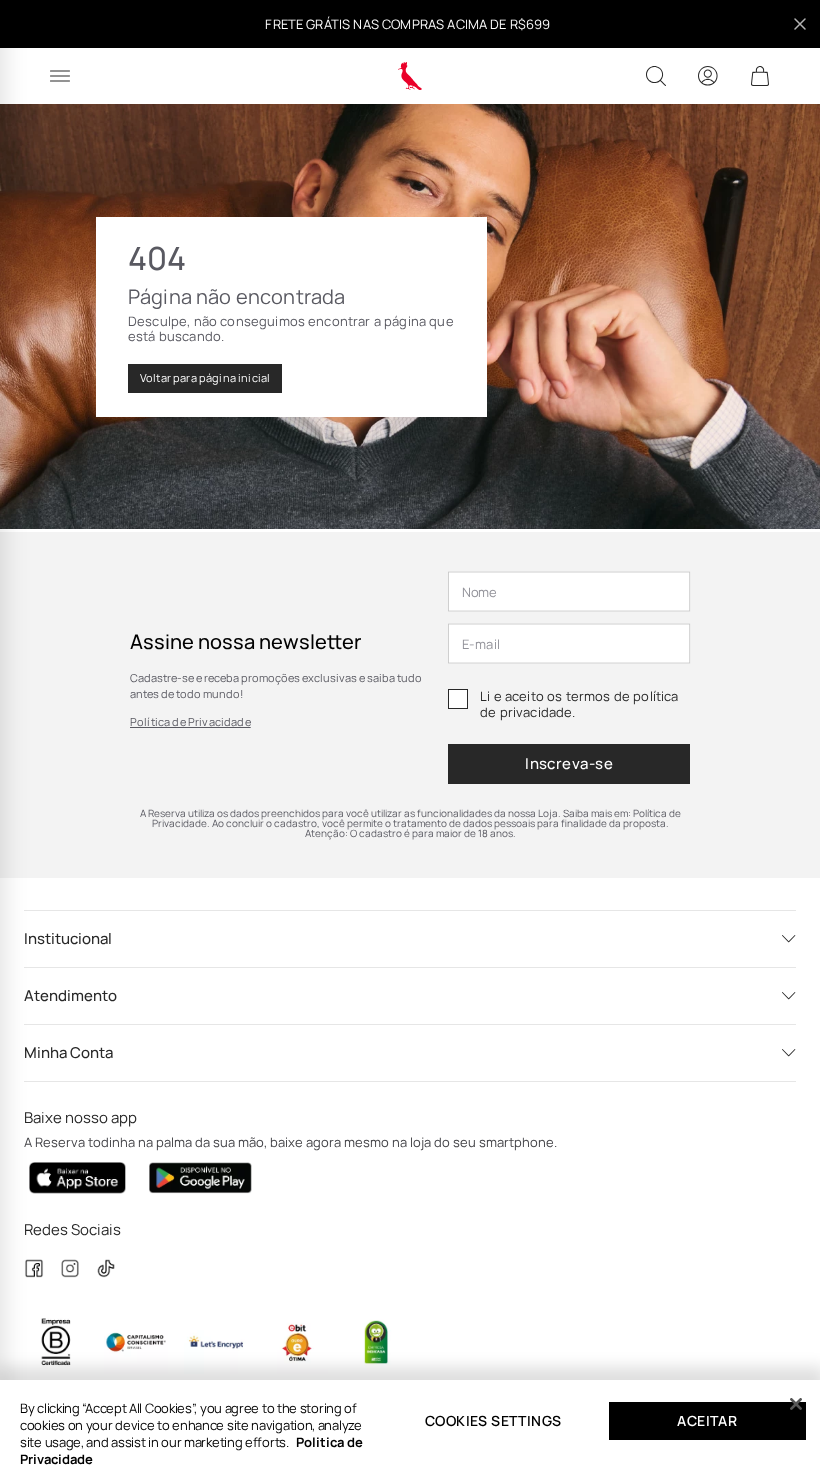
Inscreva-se (569, 763)
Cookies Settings (493, 1420)
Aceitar (707, 1420)
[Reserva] (410, 76)
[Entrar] (708, 76)
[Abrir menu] (60, 76)
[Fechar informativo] (800, 24)
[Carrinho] (760, 76)
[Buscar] (656, 76)
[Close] (796, 1404)
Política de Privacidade (190, 721)
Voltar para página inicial (205, 377)
